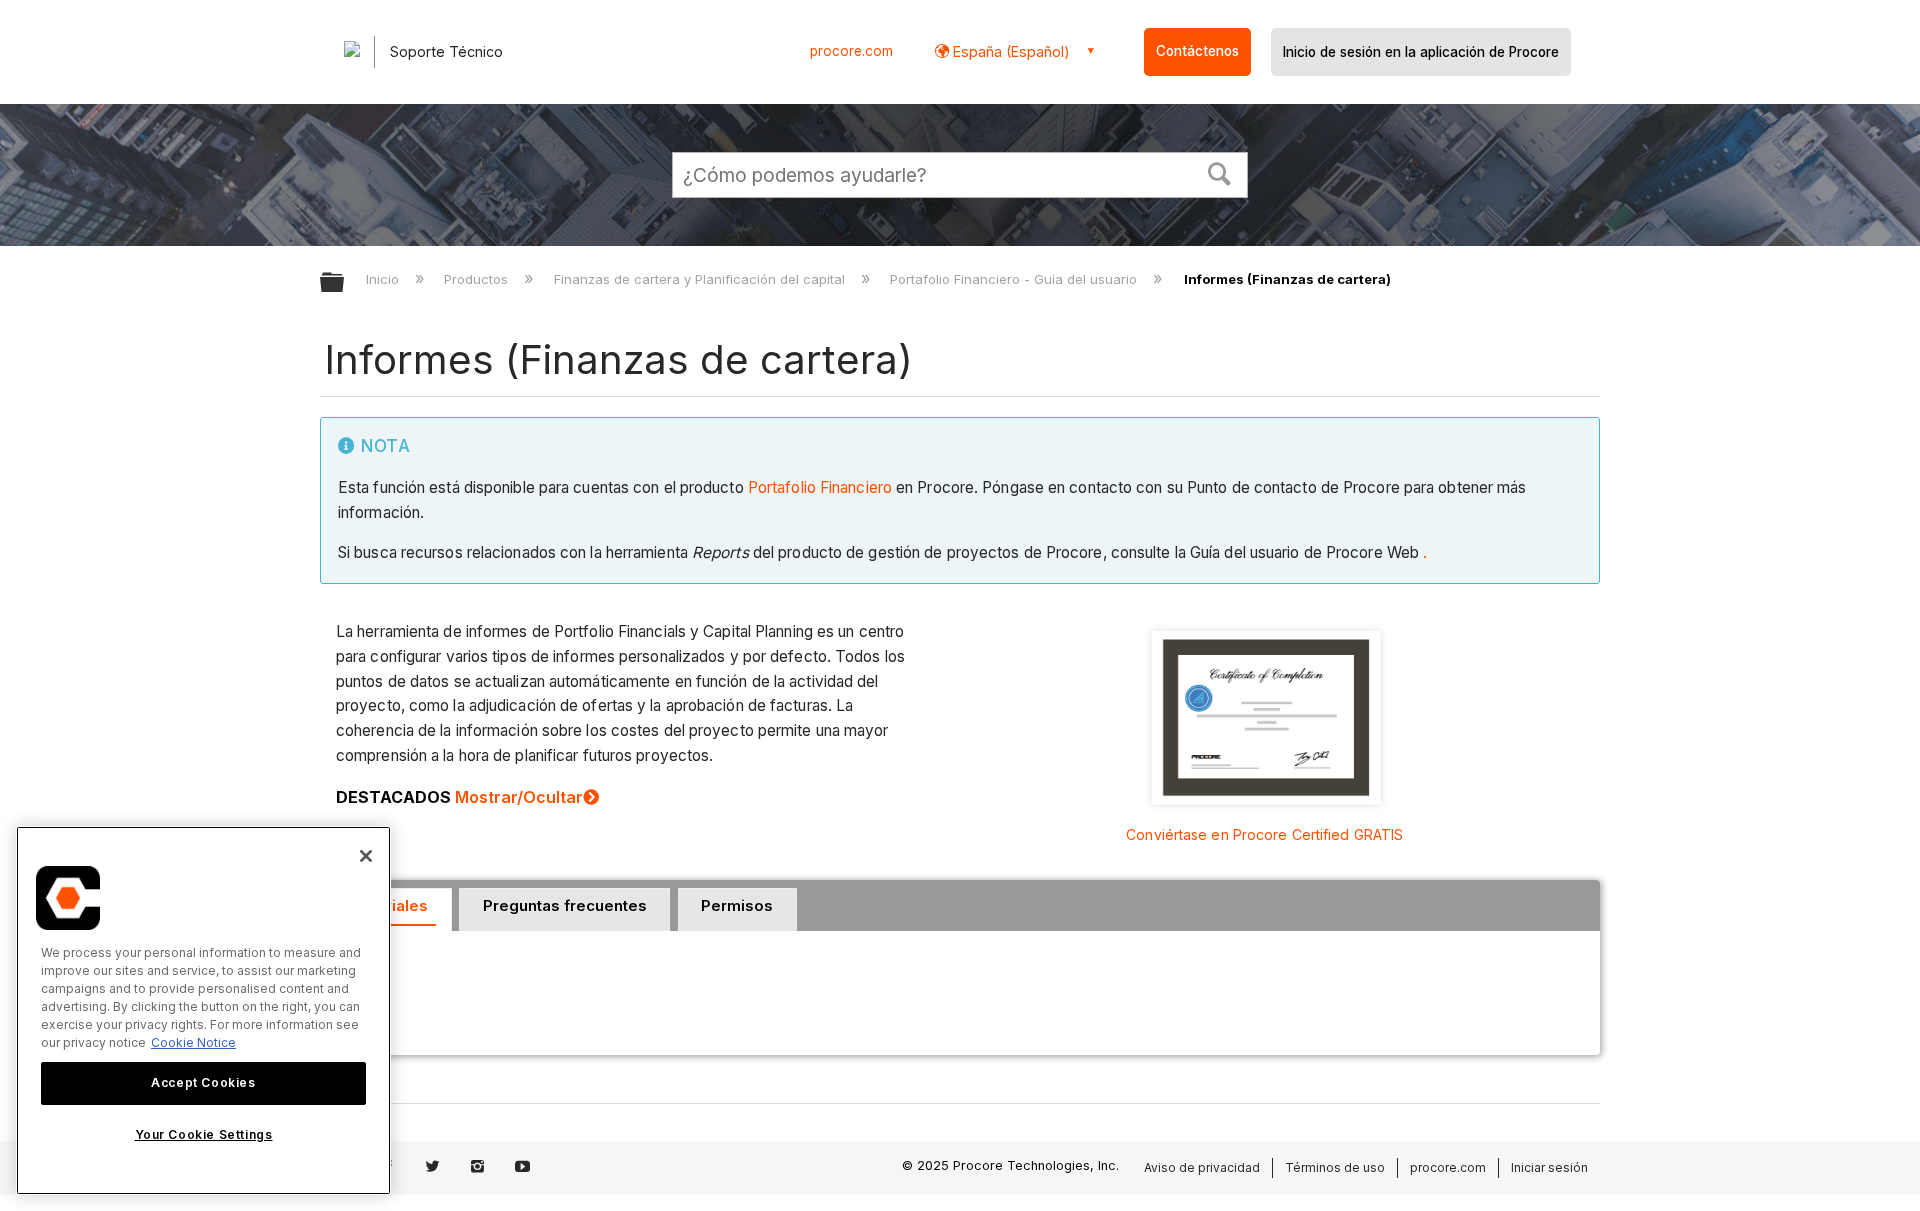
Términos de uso (1335, 1167)
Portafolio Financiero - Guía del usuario (1015, 279)
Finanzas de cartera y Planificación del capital (701, 279)
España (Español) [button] (1009, 51)
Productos (478, 279)
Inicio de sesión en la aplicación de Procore (1421, 52)
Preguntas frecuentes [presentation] (565, 905)
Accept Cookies (203, 1082)
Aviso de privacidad (1202, 1167)
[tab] (564, 910)
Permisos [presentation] (737, 905)
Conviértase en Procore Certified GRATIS (1264, 834)
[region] (203, 1010)
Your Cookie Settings (204, 1134)
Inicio (384, 279)
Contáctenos (1197, 51)
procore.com (851, 51)
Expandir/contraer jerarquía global (345, 283)
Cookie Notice (193, 1042)
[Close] (366, 856)
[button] (1220, 172)
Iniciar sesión (1549, 1167)
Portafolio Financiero (820, 487)
